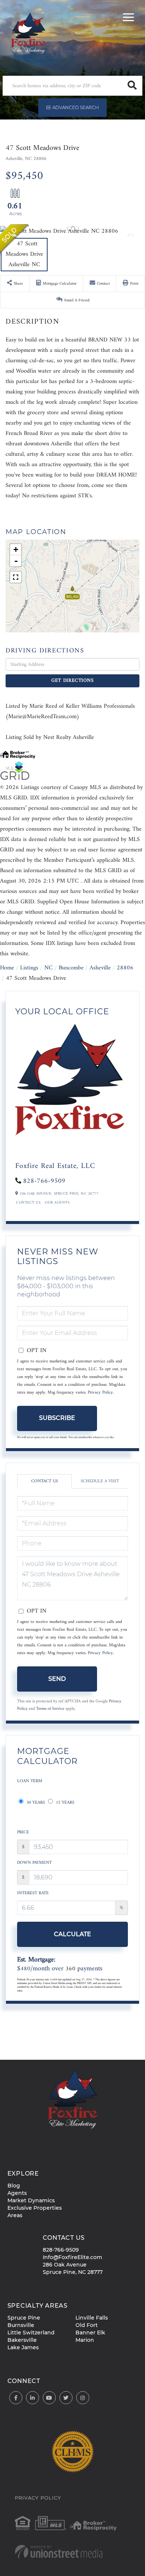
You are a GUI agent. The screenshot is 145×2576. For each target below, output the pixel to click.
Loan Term (30, 1781)
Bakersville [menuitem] (22, 2340)
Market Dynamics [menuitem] (31, 2200)
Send (57, 1679)
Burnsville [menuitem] (21, 2325)
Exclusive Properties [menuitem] (35, 2208)
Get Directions (72, 680)
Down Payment (34, 1863)
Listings (29, 968)
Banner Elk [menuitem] (90, 2333)
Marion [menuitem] (85, 2340)
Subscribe (57, 1418)
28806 (125, 968)
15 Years (64, 1803)
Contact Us (28, 1203)
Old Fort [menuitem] (87, 2325)
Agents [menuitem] (17, 2193)
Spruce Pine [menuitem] (24, 2318)
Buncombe (71, 968)
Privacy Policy (100, 1393)
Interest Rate (33, 1893)
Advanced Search (76, 107)
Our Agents (57, 1203)
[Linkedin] (33, 2398)
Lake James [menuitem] (23, 2347)
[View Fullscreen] (16, 577)
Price (23, 1832)
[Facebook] (16, 2398)
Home (7, 968)
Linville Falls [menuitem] (92, 2318)
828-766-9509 (44, 1181)
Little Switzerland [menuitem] (31, 2333)
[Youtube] (49, 2398)
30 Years (35, 1803)
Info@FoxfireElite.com (72, 2257)
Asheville (100, 968)
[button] (132, 86)
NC (49, 968)
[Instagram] (83, 2398)
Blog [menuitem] (14, 2186)
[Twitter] (66, 2398)
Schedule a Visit (100, 1481)
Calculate (72, 1934)
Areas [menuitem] (15, 2215)
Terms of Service (50, 1709)
